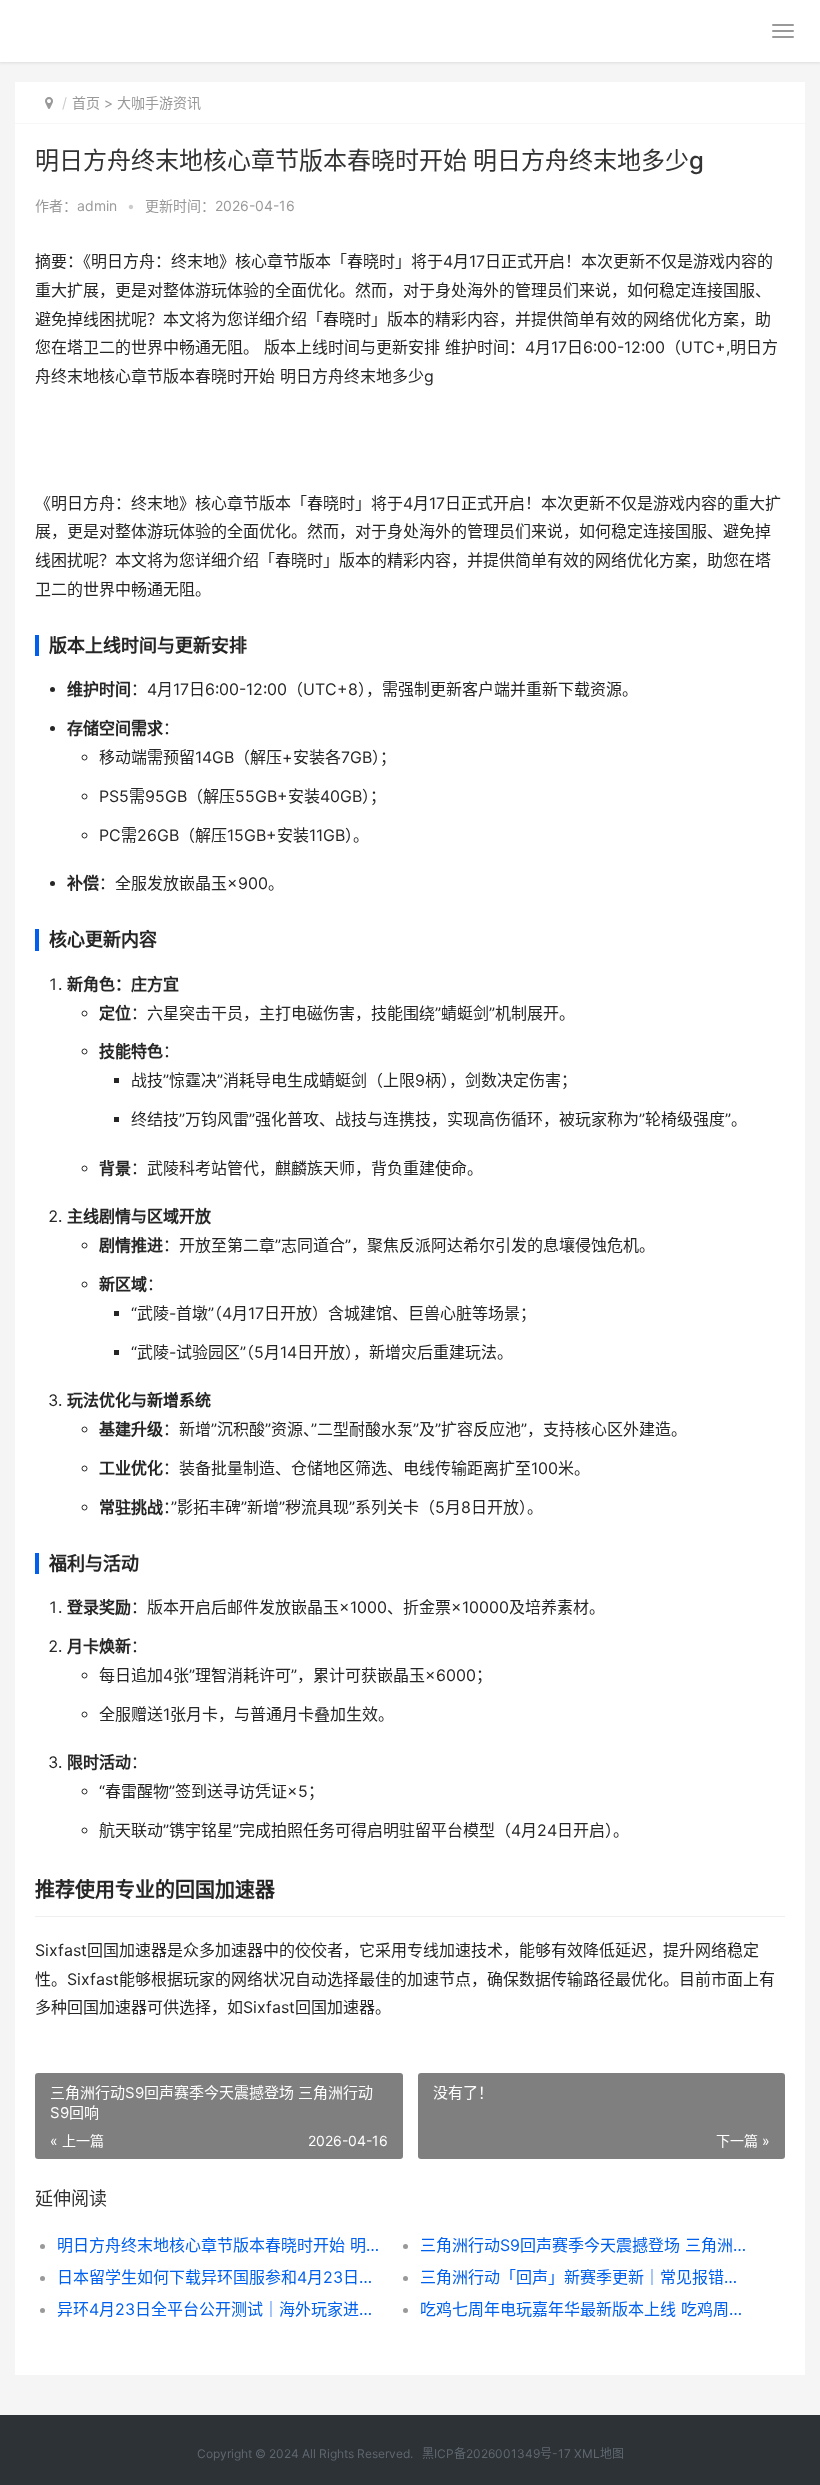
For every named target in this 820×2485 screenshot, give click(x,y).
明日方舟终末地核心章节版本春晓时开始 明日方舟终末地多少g (220, 2245)
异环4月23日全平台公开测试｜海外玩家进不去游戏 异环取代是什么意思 (220, 2309)
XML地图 (599, 2453)
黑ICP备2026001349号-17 (496, 2453)
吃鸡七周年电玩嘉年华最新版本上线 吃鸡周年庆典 (583, 2309)
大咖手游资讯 (159, 102)
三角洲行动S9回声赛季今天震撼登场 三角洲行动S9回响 (583, 2245)
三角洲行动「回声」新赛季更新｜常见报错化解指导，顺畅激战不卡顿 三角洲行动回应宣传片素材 (583, 2277)
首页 (86, 102)
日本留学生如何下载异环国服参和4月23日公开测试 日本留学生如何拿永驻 (220, 2277)
